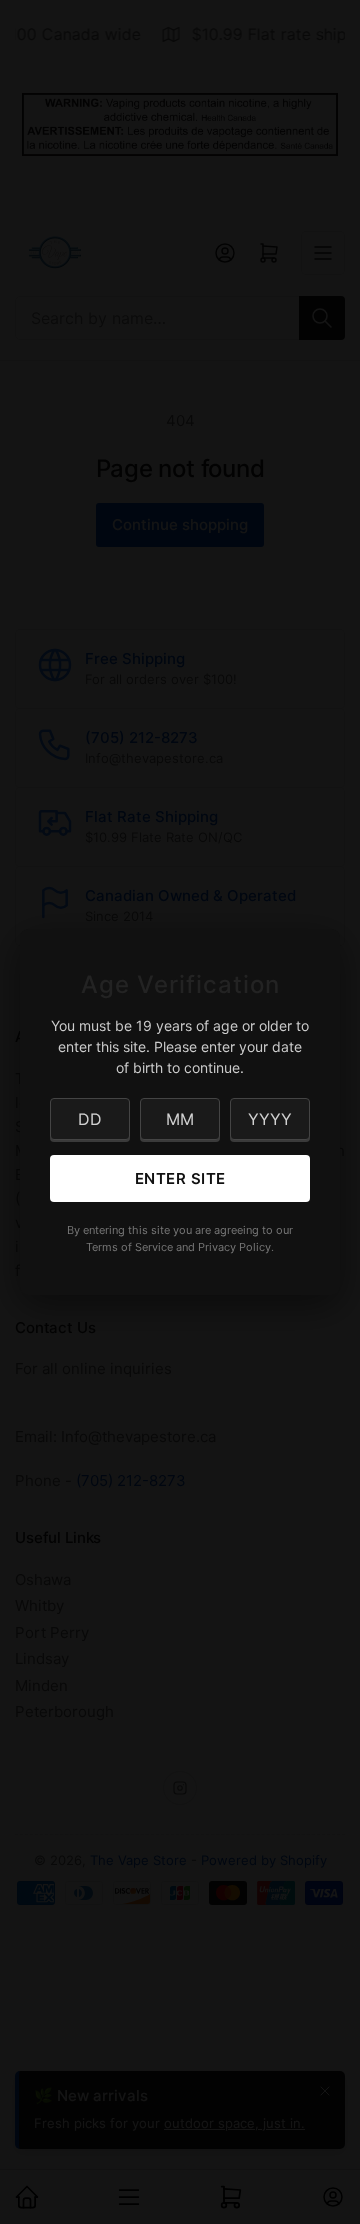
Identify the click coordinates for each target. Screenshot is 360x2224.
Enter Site (180, 1178)
